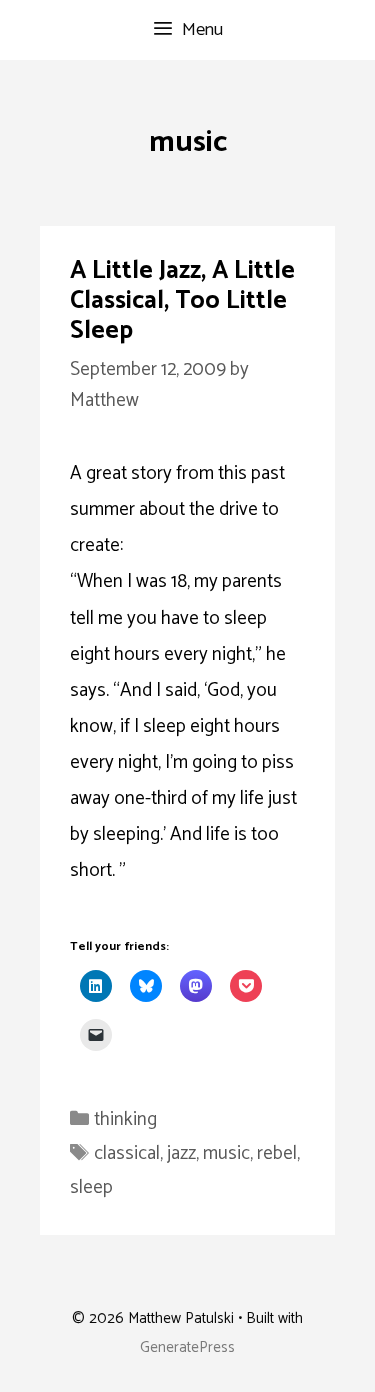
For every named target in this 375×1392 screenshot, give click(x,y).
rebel (277, 1153)
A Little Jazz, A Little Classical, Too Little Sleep (182, 301)
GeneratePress (187, 1347)
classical (127, 1153)
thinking (125, 1119)
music (226, 1153)
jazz (181, 1153)
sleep (91, 1187)
